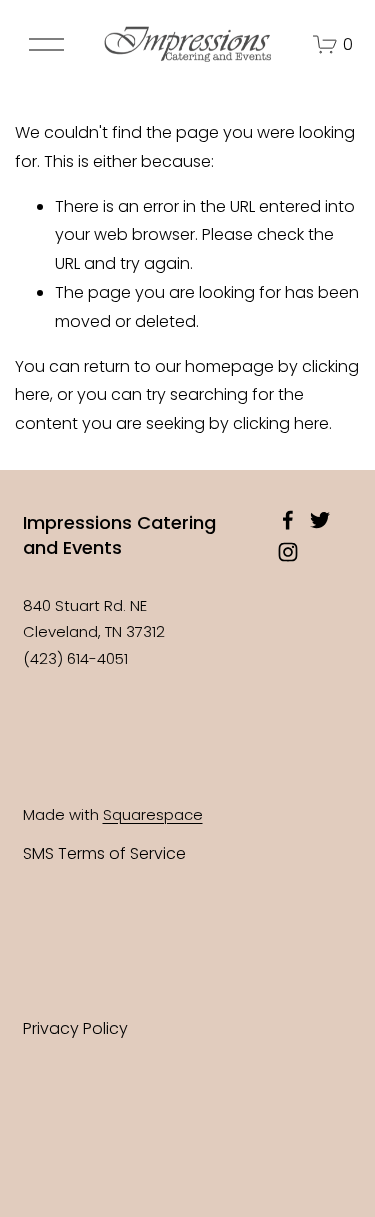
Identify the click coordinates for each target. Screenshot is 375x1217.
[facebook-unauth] (288, 520)
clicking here (281, 423)
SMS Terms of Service (104, 853)
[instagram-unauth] (288, 552)
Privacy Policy (75, 1028)
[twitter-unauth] (320, 520)
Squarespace (153, 814)
